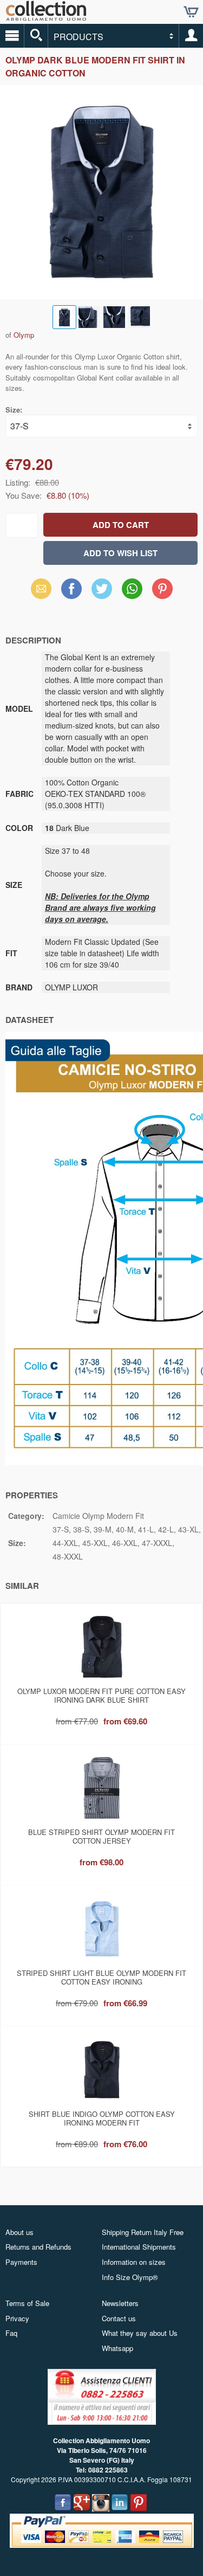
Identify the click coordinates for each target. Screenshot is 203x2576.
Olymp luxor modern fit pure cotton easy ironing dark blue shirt (101, 1695)
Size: (14, 410)
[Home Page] (46, 17)
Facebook (71, 588)
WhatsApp (132, 588)
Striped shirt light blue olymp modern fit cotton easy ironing (101, 1977)
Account (191, 36)
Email (41, 588)
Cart (191, 12)
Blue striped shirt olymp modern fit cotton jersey (101, 1836)
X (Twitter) (102, 592)
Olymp (24, 335)
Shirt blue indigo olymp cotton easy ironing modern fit (102, 2118)
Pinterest (162, 588)
